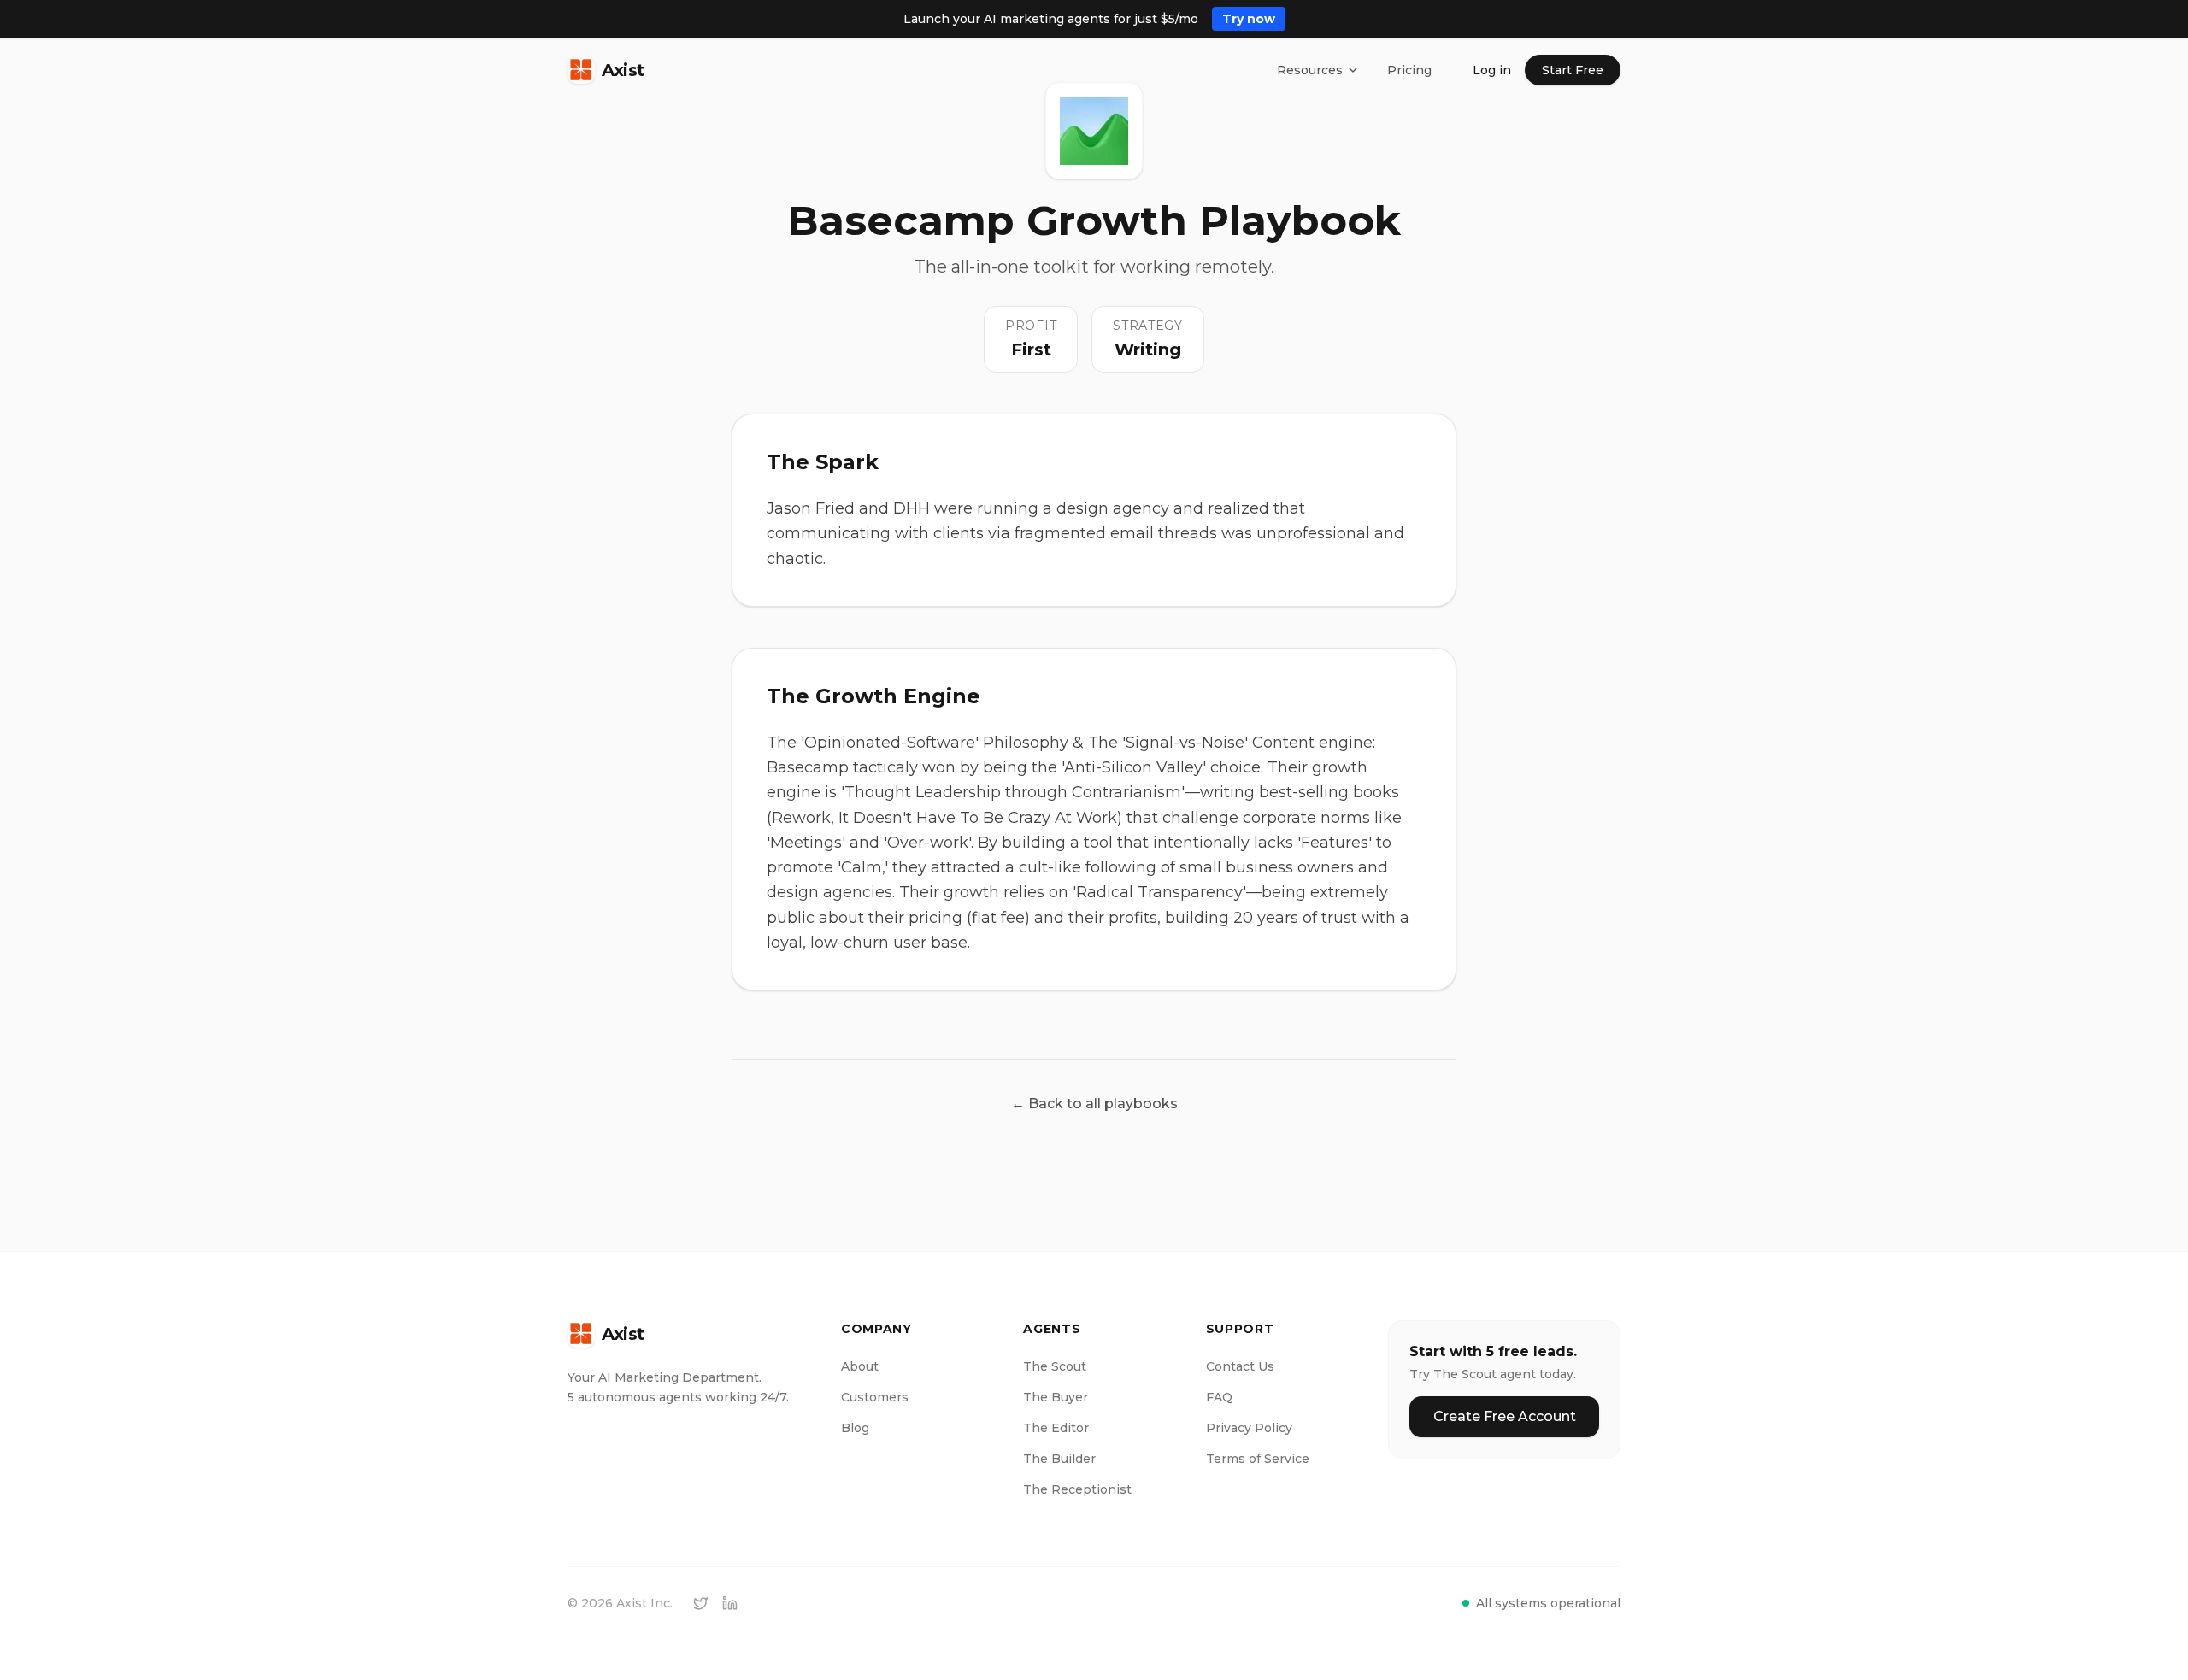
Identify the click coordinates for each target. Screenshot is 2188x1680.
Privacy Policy (1249, 1428)
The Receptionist (1077, 1489)
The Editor (1056, 1428)
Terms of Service (1258, 1459)
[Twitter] (701, 1603)
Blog (855, 1428)
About (860, 1366)
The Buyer (1056, 1397)
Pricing (1409, 70)
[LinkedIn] (730, 1603)
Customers (875, 1397)
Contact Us (1240, 1366)
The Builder (1059, 1459)
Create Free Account (1505, 1416)
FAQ (1219, 1397)
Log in (1492, 70)
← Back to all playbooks (1094, 1104)
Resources (1310, 70)
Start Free (1573, 70)
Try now (1249, 19)
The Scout (1055, 1366)
